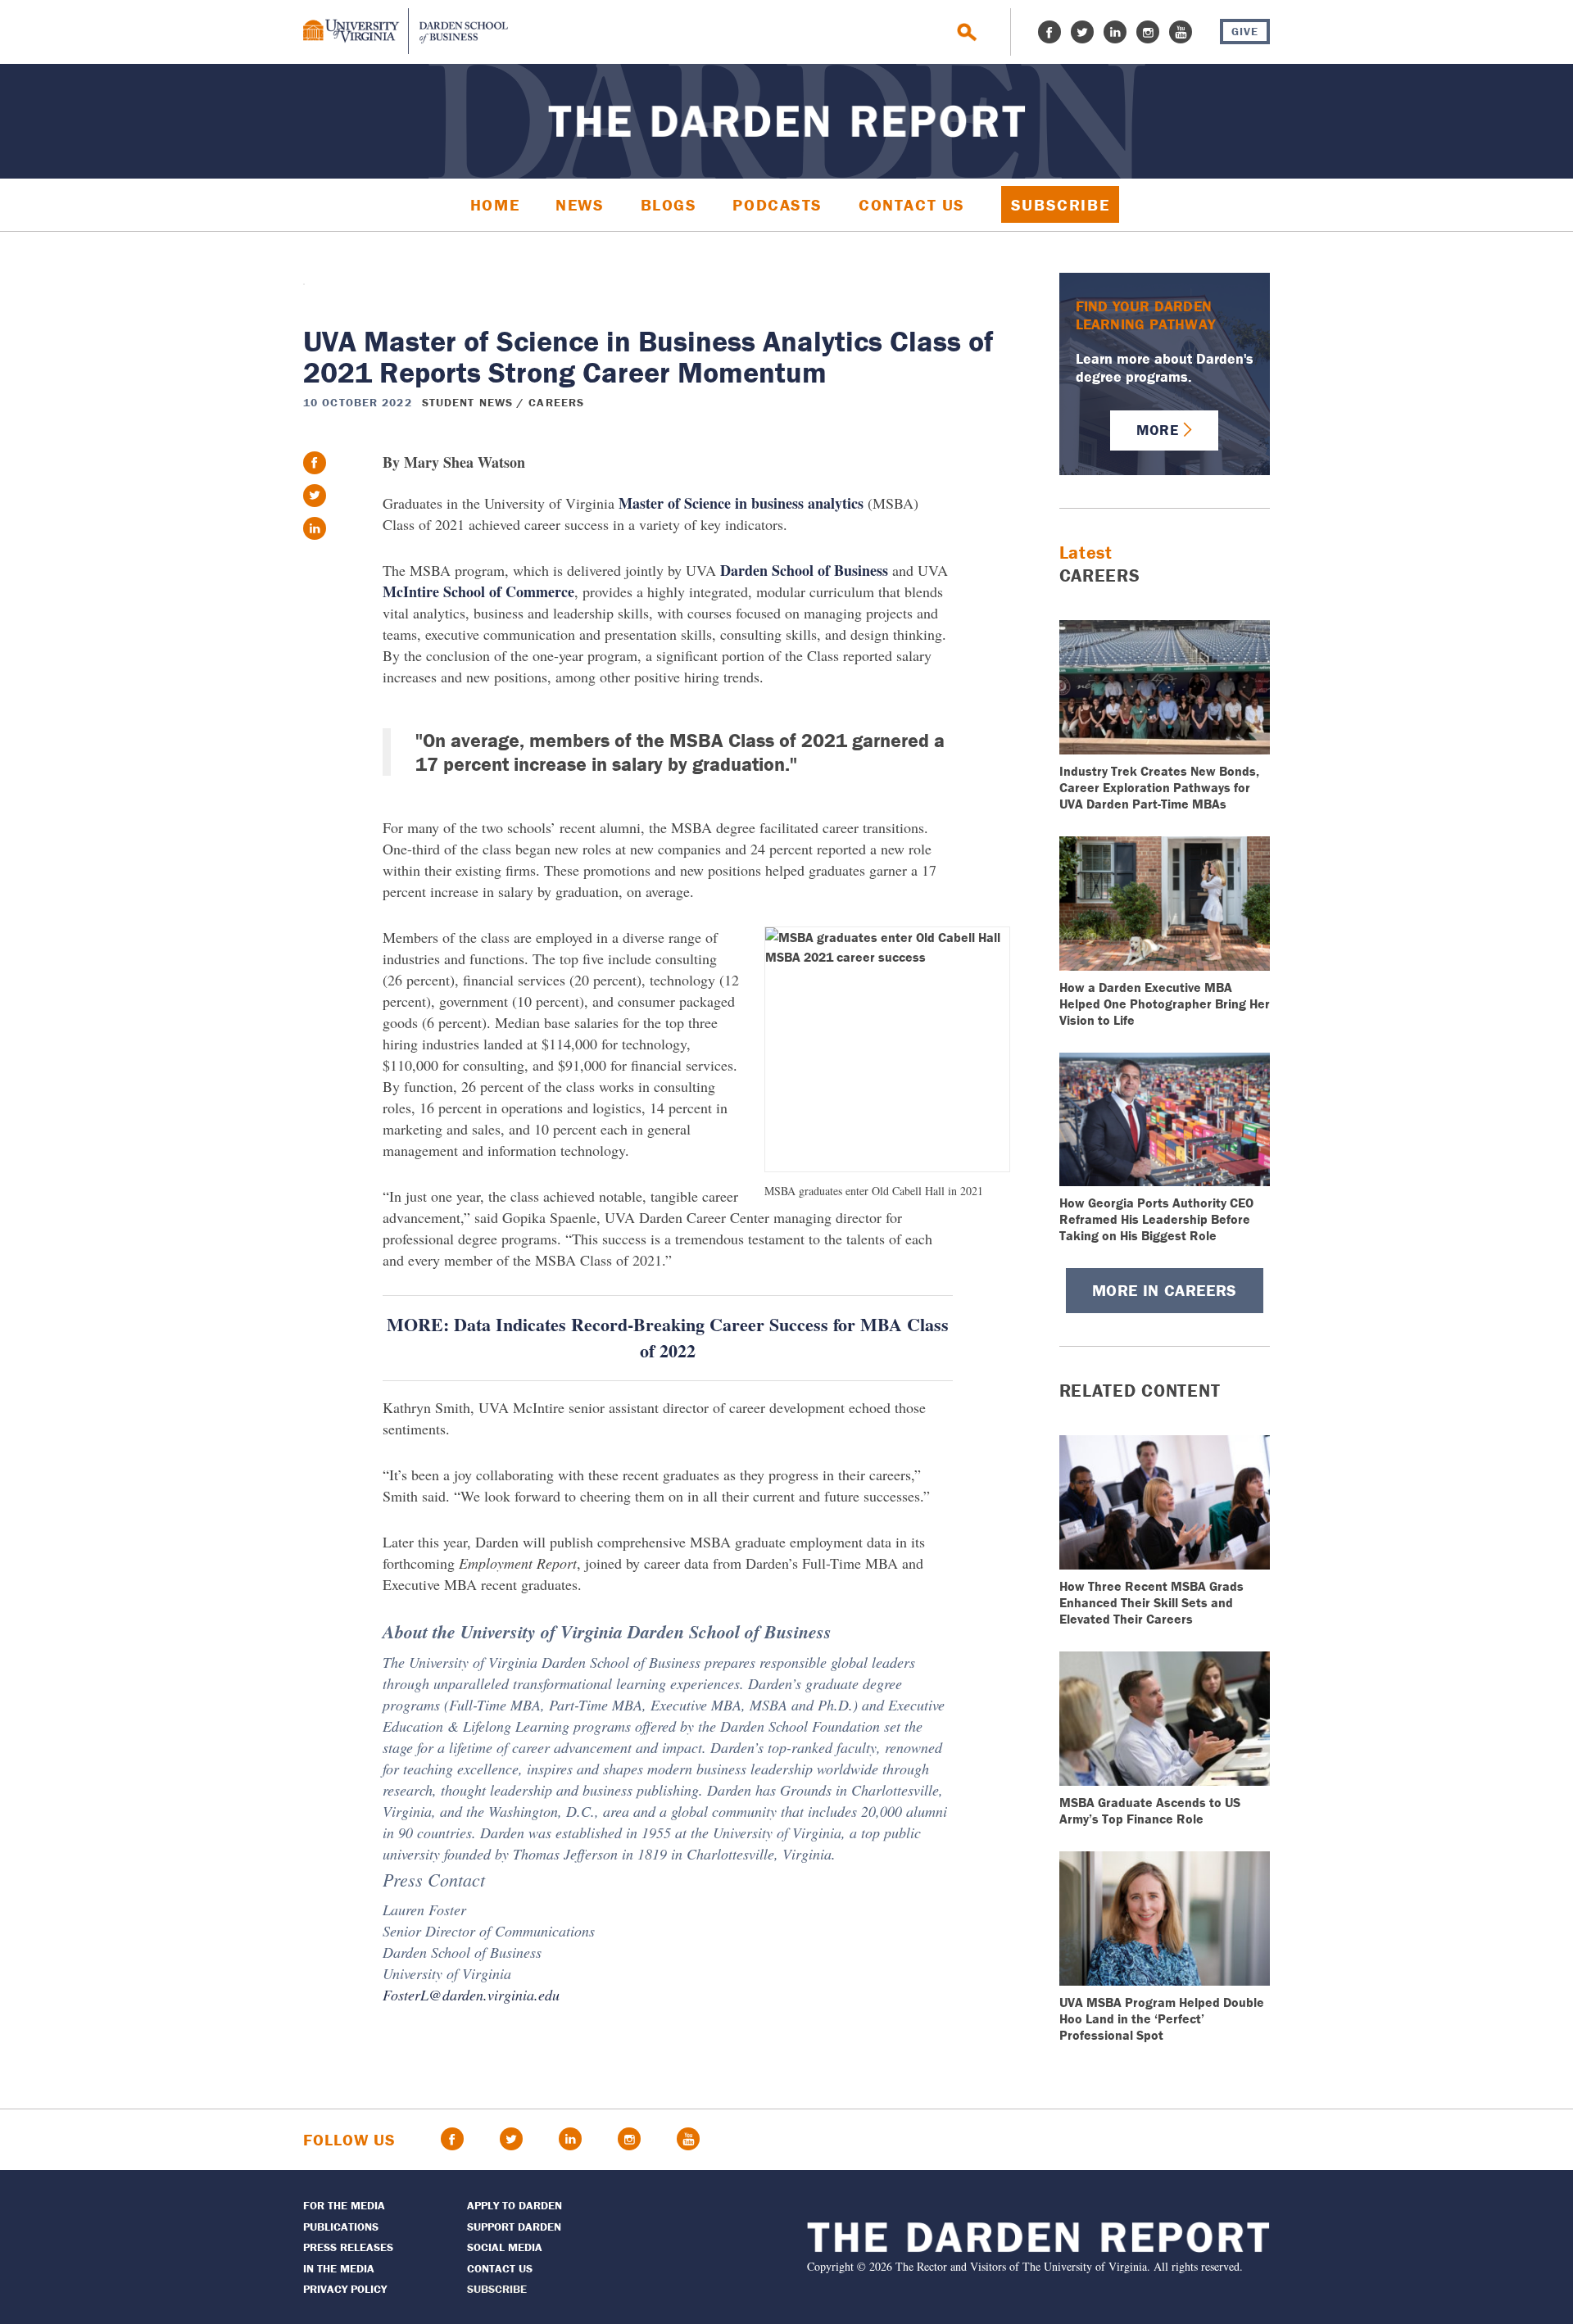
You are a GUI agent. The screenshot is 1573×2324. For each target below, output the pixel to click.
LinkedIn (1115, 32)
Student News (467, 402)
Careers (556, 402)
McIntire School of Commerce (478, 591)
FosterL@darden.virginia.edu (471, 1995)
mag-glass (967, 32)
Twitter (1082, 32)
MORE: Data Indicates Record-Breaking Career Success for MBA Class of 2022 (668, 1337)
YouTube (1181, 32)
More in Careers (1165, 1290)
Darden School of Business (804, 570)
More (1157, 430)
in (315, 528)
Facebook (1049, 32)
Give (1245, 31)
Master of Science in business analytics (741, 503)
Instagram (1148, 32)
